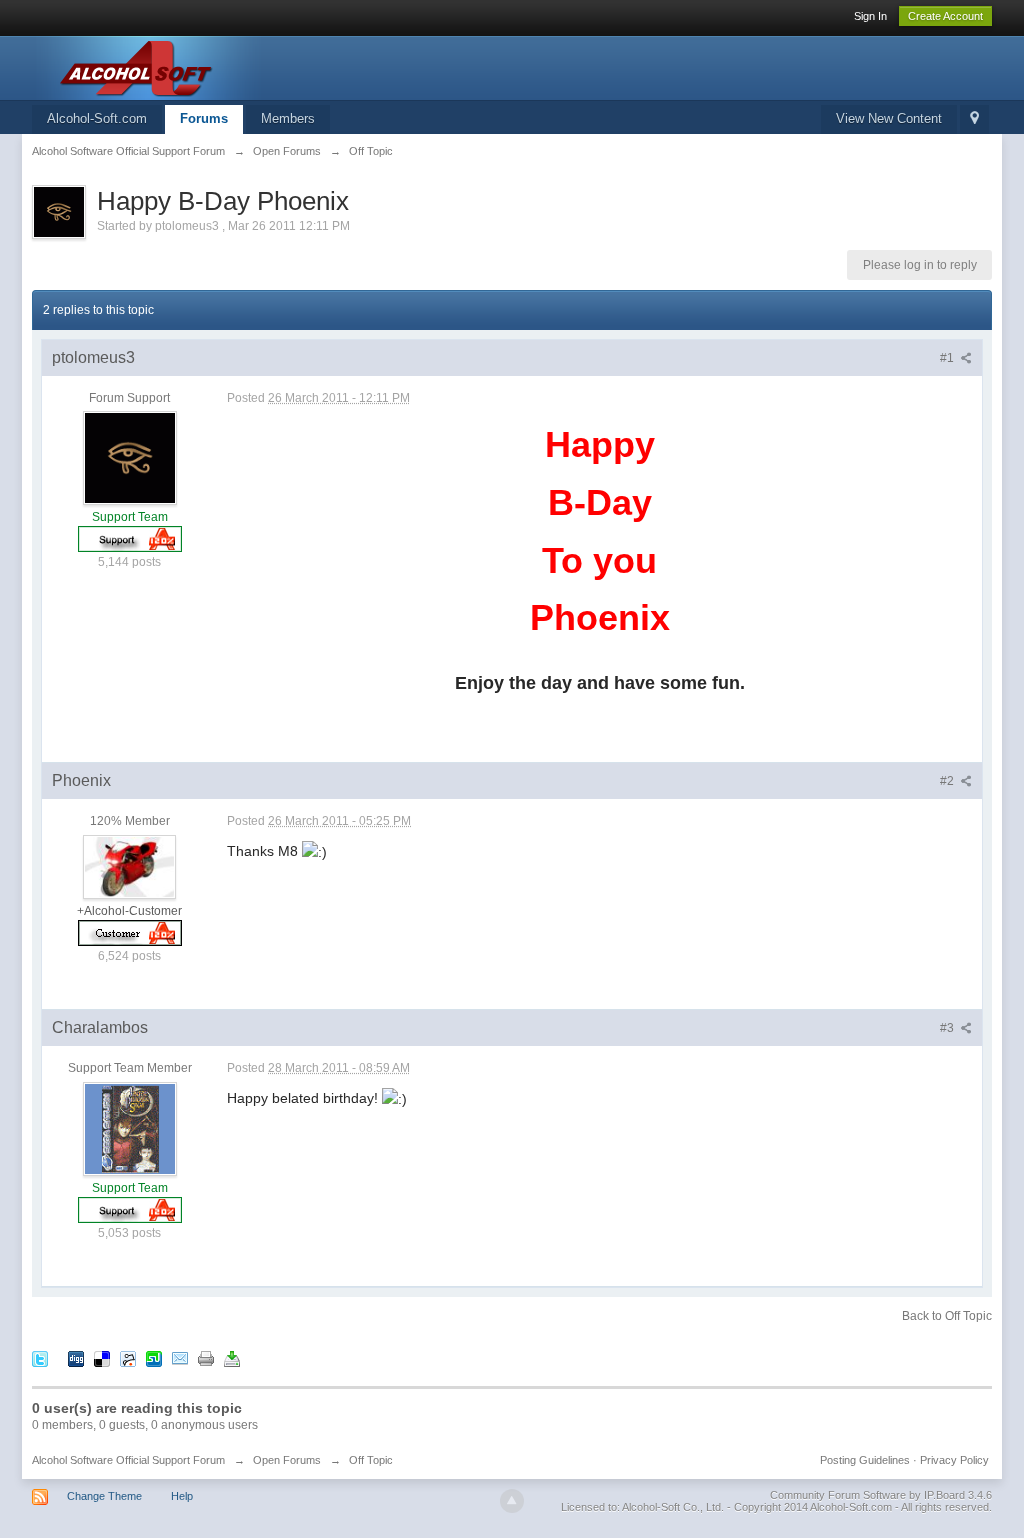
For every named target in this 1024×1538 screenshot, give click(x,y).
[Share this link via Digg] (76, 1358)
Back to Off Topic (947, 1316)
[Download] (232, 1358)
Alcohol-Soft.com (97, 118)
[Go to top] (512, 1501)
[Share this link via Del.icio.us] (102, 1358)
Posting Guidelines (865, 1460)
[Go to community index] (211, 66)
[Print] (206, 1358)
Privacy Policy (954, 1460)
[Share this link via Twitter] (40, 1358)
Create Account (945, 16)
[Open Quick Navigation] (974, 119)
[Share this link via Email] (180, 1358)
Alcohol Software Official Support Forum (128, 1460)
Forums (204, 118)
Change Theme (104, 1496)
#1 (948, 358)
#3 (948, 1028)
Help (182, 1496)
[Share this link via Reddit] (128, 1358)
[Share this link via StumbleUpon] (154, 1358)
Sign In (870, 16)
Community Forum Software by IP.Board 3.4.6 (881, 1495)
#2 (948, 781)
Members (288, 118)
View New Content (889, 118)
